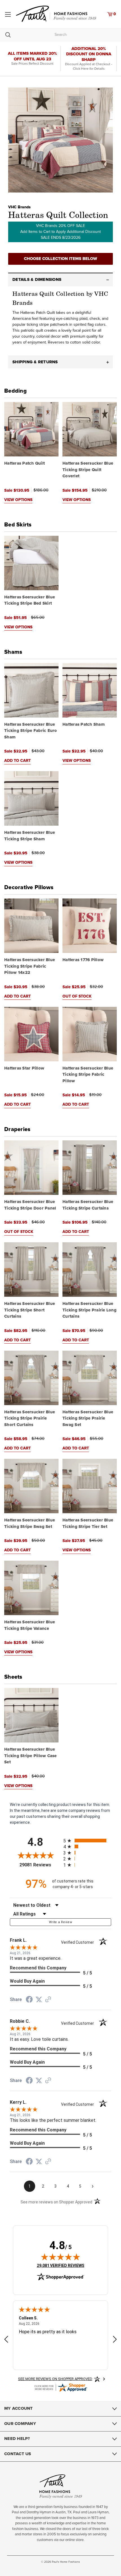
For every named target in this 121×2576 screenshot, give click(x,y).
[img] (60, 2257)
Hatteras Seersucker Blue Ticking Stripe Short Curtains (30, 1310)
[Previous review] (6, 2340)
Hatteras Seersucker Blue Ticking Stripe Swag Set (30, 1523)
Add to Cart (17, 761)
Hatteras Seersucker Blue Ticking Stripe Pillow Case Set (31, 1756)
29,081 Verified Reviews (61, 2265)
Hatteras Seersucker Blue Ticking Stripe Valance (30, 1625)
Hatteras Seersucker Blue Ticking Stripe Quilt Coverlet (88, 470)
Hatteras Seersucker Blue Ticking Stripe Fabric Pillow (88, 1075)
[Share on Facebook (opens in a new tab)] (29, 2000)
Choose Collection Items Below (60, 259)
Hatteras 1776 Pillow (83, 960)
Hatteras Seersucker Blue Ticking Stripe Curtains (88, 1205)
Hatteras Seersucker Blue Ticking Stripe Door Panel (30, 1205)
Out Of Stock (77, 996)
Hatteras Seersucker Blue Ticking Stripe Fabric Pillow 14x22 (30, 966)
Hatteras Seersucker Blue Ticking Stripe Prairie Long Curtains (89, 1310)
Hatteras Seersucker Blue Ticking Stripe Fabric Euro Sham (31, 731)
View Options (18, 500)
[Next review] (115, 2340)
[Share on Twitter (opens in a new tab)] (39, 2000)
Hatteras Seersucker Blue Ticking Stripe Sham (30, 836)
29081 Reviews (40, 1865)
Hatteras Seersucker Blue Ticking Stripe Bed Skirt (30, 600)
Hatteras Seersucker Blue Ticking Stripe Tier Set (88, 1523)
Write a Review (60, 1922)
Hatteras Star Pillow (24, 1068)
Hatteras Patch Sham (84, 724)
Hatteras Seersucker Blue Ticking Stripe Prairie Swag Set (88, 1418)
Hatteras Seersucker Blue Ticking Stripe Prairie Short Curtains (30, 1418)
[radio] (87, 1841)
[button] (60, 280)
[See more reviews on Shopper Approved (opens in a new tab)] (48, 2000)
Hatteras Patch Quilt (24, 463)
